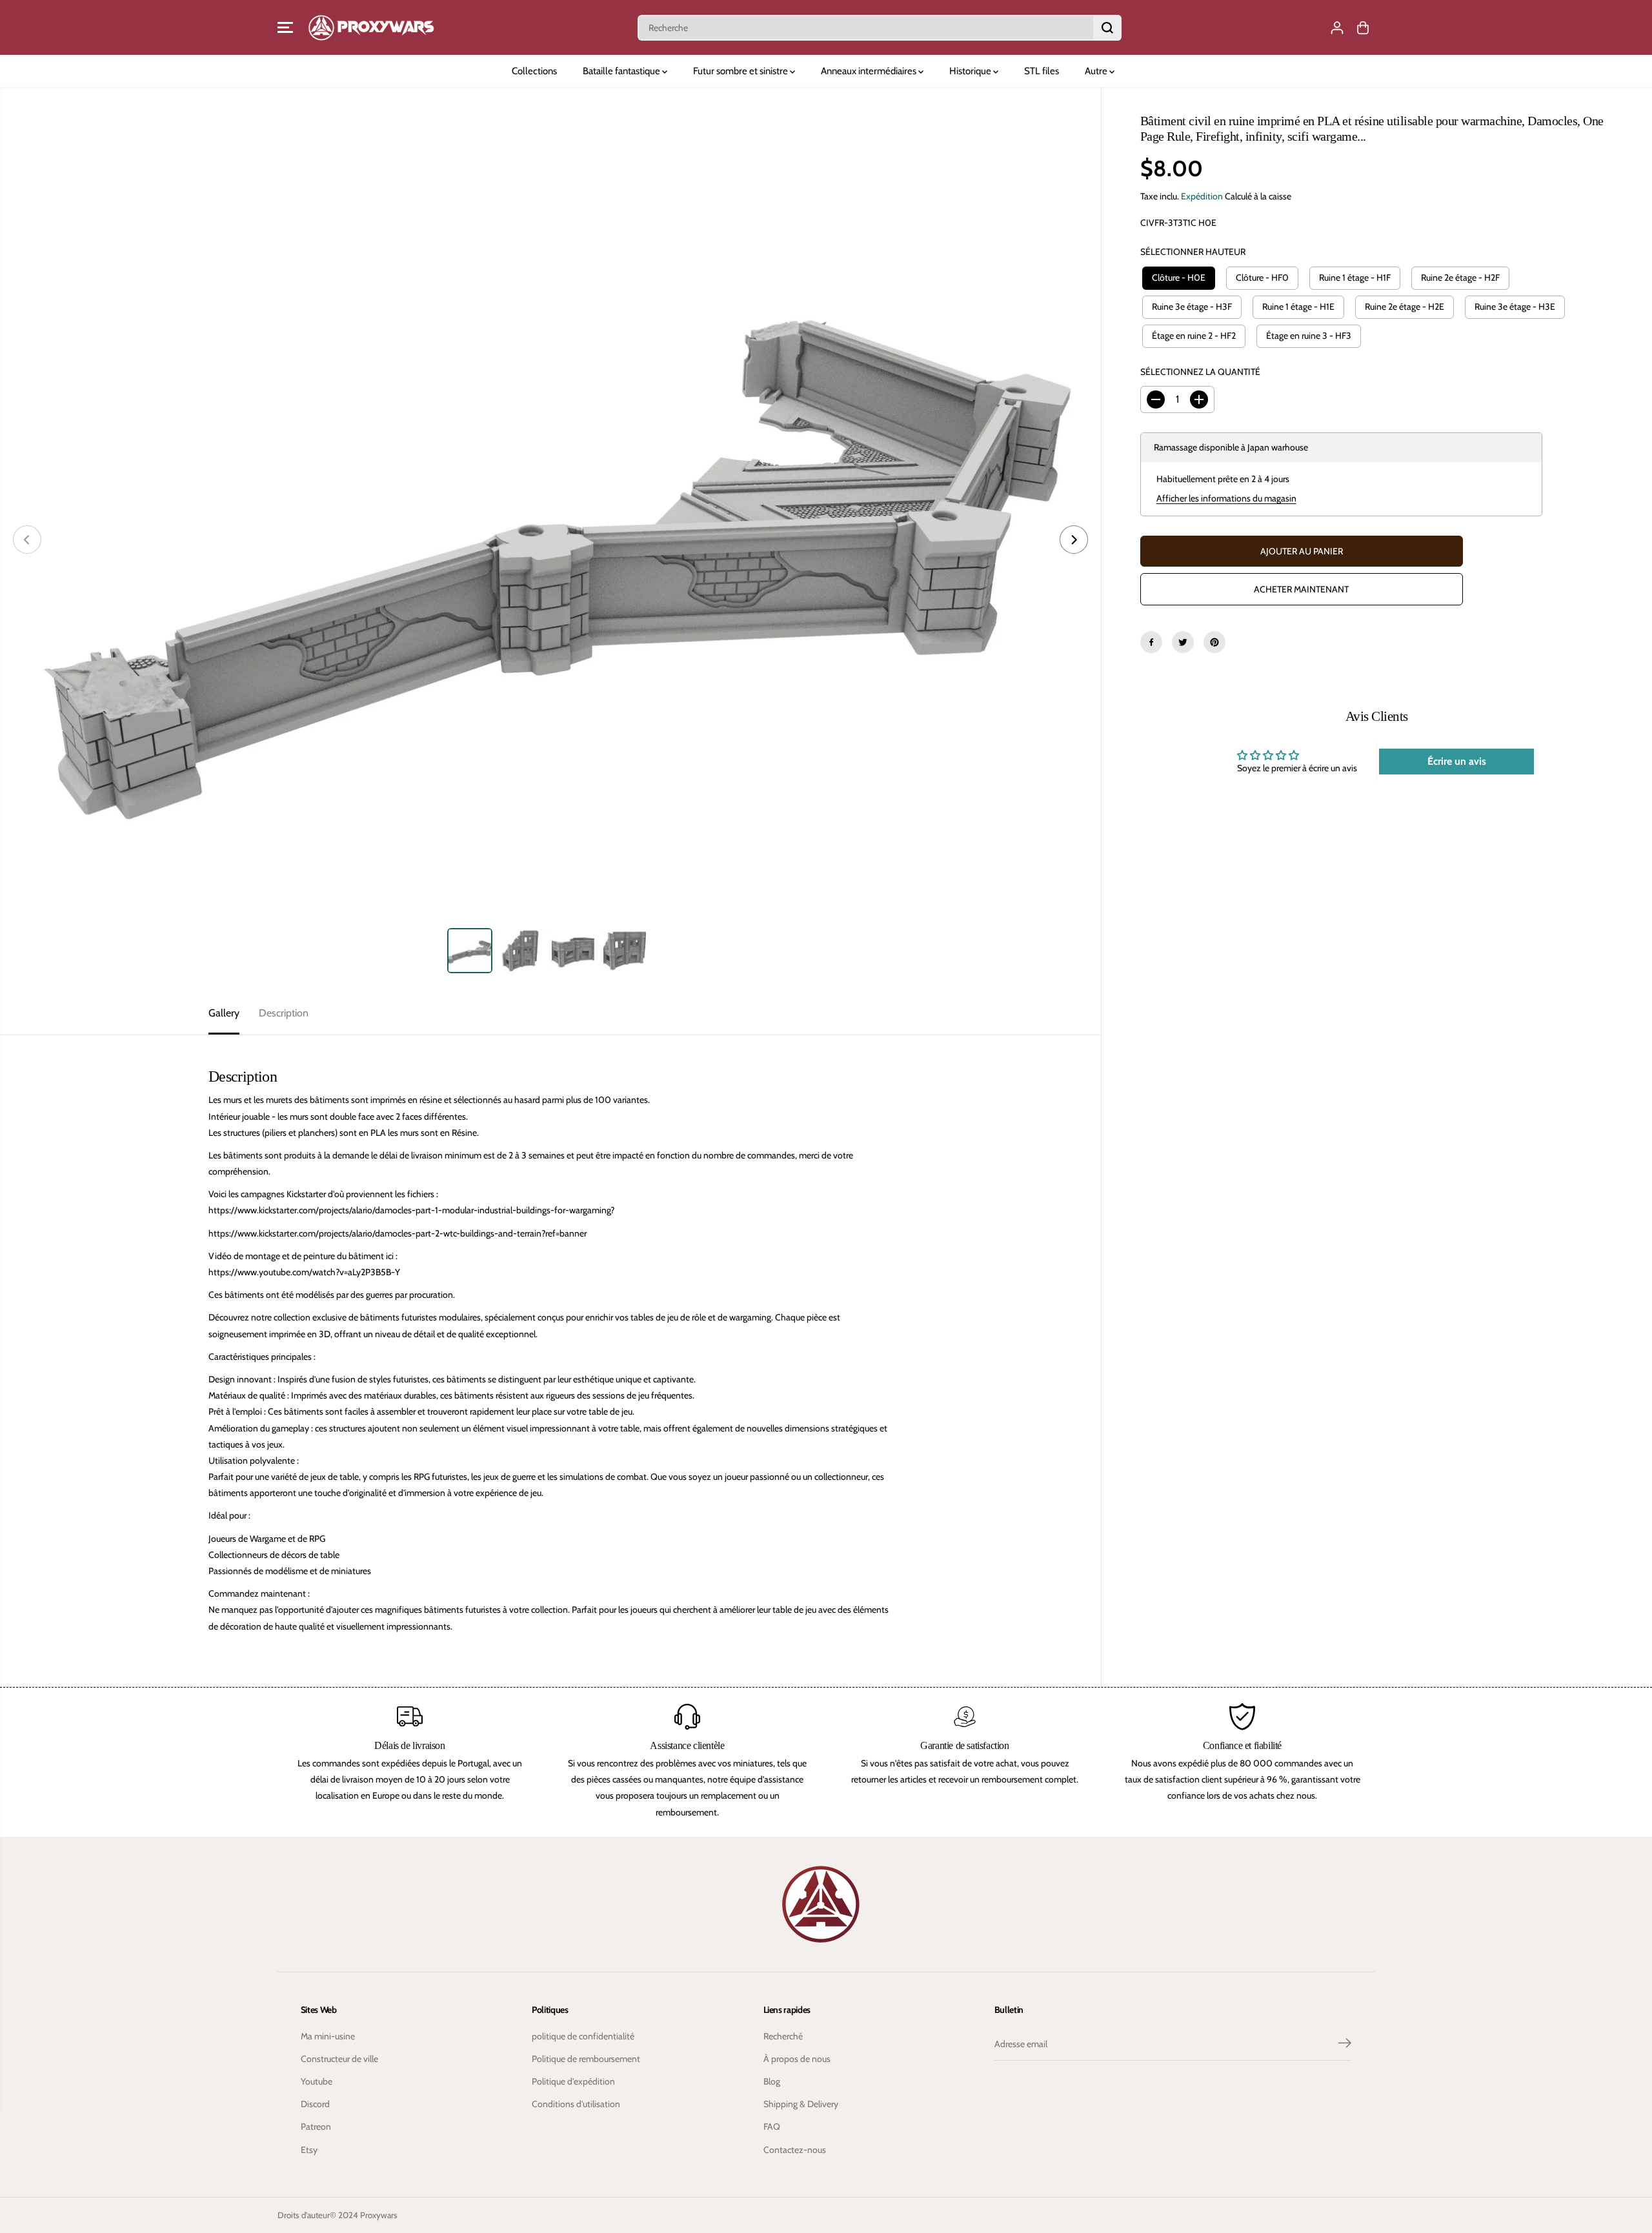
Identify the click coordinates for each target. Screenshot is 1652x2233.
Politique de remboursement (586, 2059)
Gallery (224, 1013)
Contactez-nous (795, 2150)
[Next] (1074, 540)
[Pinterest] (1214, 642)
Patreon (316, 2127)
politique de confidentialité (583, 2036)
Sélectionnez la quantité (1200, 372)
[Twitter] (1183, 642)
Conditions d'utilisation (576, 2104)
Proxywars (379, 2215)
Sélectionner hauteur (1193, 252)
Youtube (317, 2081)
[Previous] (27, 540)
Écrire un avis (1457, 761)
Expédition (1202, 196)
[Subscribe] (1345, 2045)
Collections (534, 71)
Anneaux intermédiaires (870, 71)
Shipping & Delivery (801, 2104)
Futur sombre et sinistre (741, 71)
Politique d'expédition (573, 2081)
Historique (971, 71)
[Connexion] (1337, 28)
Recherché (783, 2036)
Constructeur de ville (339, 2059)
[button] (285, 28)
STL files (1042, 71)
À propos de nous (797, 2059)
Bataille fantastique (622, 71)
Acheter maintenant (1301, 589)
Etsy (309, 2150)
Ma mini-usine (328, 2036)
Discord (315, 2104)
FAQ (772, 2127)
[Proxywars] (371, 27)
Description (284, 1013)
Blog (772, 2081)
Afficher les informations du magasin (1226, 498)
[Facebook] (1151, 642)
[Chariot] (1363, 28)
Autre (1097, 71)
